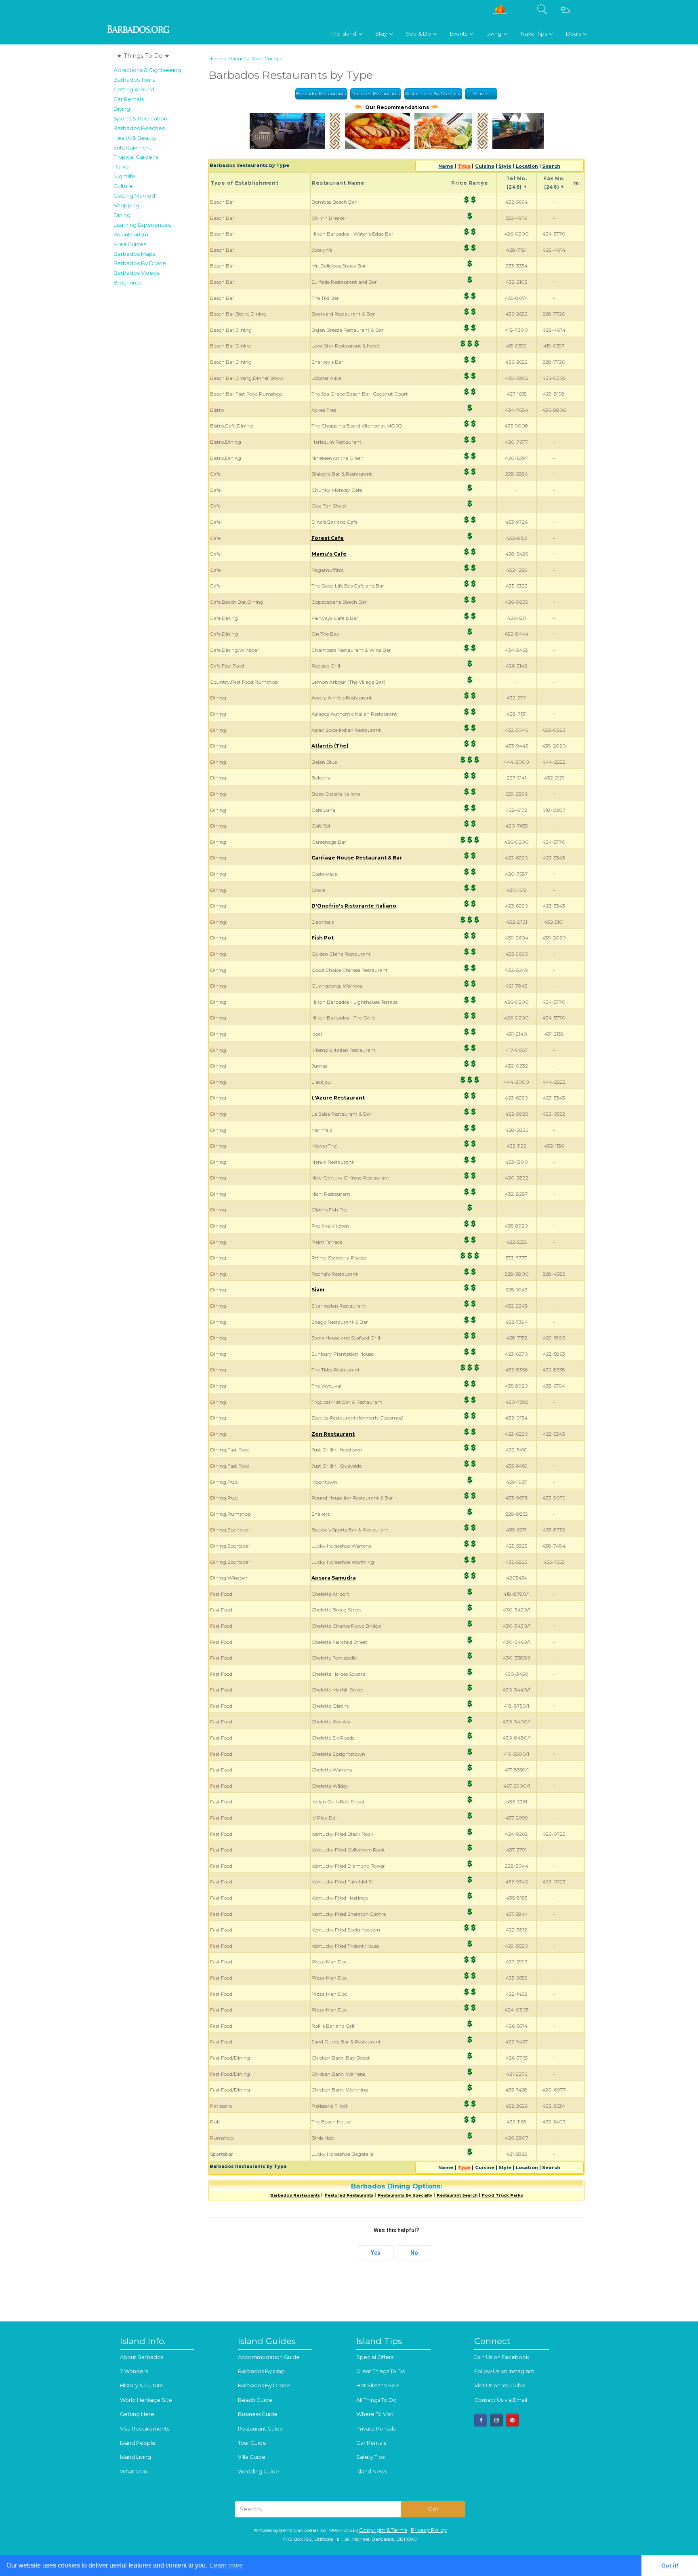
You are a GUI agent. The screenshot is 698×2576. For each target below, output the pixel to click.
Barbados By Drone (140, 263)
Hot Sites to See (378, 2385)
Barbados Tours (134, 80)
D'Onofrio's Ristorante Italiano (354, 906)
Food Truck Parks (502, 2195)
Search (481, 94)
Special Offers (375, 2357)
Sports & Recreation (140, 118)
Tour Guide (252, 2443)
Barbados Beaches (139, 128)
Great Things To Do (381, 2371)
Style (505, 166)
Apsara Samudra (334, 1578)
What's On (134, 2471)
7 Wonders (134, 2371)
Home (215, 59)
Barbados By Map (261, 2371)
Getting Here (137, 2414)
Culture (123, 186)
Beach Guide (255, 2400)
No (414, 2253)
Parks (121, 166)
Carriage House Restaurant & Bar (357, 858)
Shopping (126, 205)
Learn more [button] (226, 2565)
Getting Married (134, 196)
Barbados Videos (137, 273)
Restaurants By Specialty (433, 94)
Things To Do (242, 59)
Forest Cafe (328, 538)
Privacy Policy (429, 2530)
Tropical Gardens (136, 157)
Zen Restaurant (333, 1434)
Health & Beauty (135, 138)
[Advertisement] (159, 411)
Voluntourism (131, 234)
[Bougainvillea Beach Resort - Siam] (397, 147)
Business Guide (258, 2414)
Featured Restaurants (376, 94)
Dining (122, 215)
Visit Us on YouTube (500, 2385)
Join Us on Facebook (502, 2357)
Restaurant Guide (261, 2429)
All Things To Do (376, 2400)
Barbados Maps (135, 254)
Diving (122, 109)
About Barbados (142, 2357)
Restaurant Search (457, 2195)
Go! (433, 2509)
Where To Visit (375, 2414)
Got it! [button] (670, 2565)
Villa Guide (252, 2457)
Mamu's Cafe (329, 554)
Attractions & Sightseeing (147, 70)
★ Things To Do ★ (143, 56)
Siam (318, 1290)
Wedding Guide (259, 2471)
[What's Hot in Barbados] (500, 12)
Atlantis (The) (330, 746)
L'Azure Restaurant (338, 1098)
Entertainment (132, 147)
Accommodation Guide (269, 2357)
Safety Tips (370, 2457)
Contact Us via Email (501, 2400)
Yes (376, 2253)
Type (464, 166)
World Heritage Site (146, 2400)
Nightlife (124, 176)
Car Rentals (129, 99)
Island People (138, 2443)
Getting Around (134, 89)
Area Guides (130, 244)
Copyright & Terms (383, 2530)
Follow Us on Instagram (504, 2371)
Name (446, 166)
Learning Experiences (142, 225)
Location (527, 166)
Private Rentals (376, 2429)
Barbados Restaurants (321, 94)
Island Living (136, 2457)
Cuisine (485, 166)
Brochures (127, 282)
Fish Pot (323, 938)
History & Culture (142, 2385)
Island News (372, 2471)
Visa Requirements (145, 2429)
